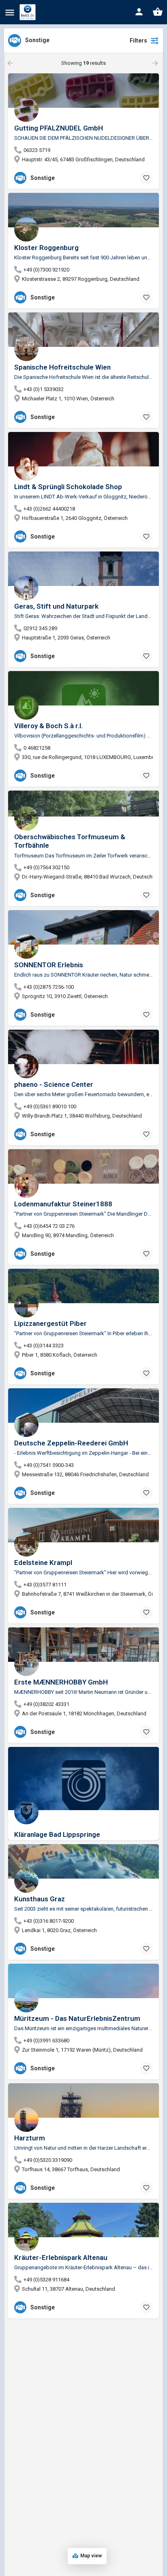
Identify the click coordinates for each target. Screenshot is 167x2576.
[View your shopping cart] (158, 12)
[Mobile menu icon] (10, 12)
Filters (138, 41)
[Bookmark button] (146, 178)
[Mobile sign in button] (139, 12)
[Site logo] (29, 12)
